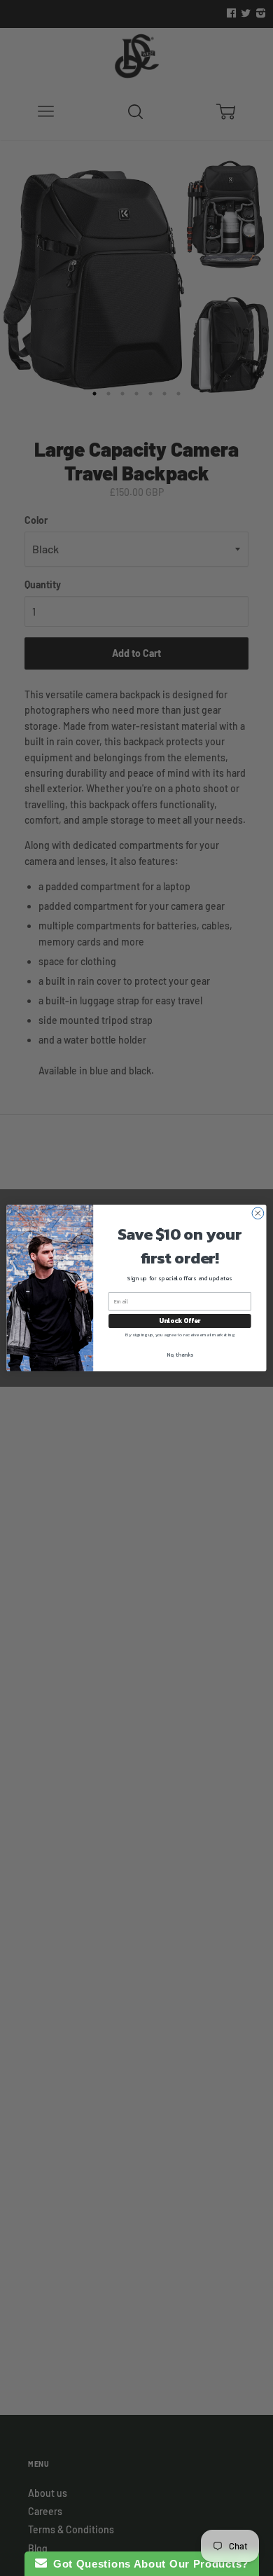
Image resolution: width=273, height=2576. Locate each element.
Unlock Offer (180, 1321)
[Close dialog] (258, 1213)
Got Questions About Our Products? (148, 2564)
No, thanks (180, 1354)
